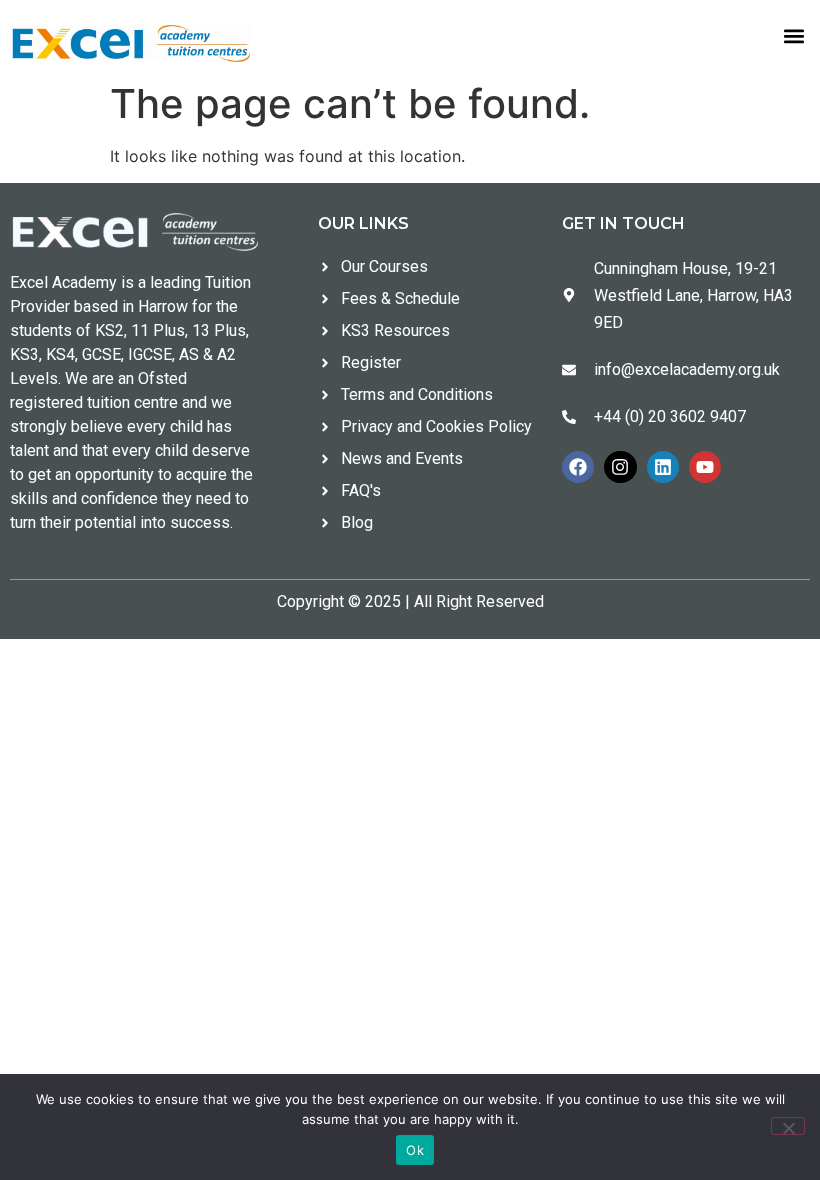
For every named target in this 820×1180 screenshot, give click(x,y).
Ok (415, 1150)
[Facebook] (578, 467)
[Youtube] (705, 467)
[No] (788, 1126)
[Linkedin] (663, 467)
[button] (793, 36)
